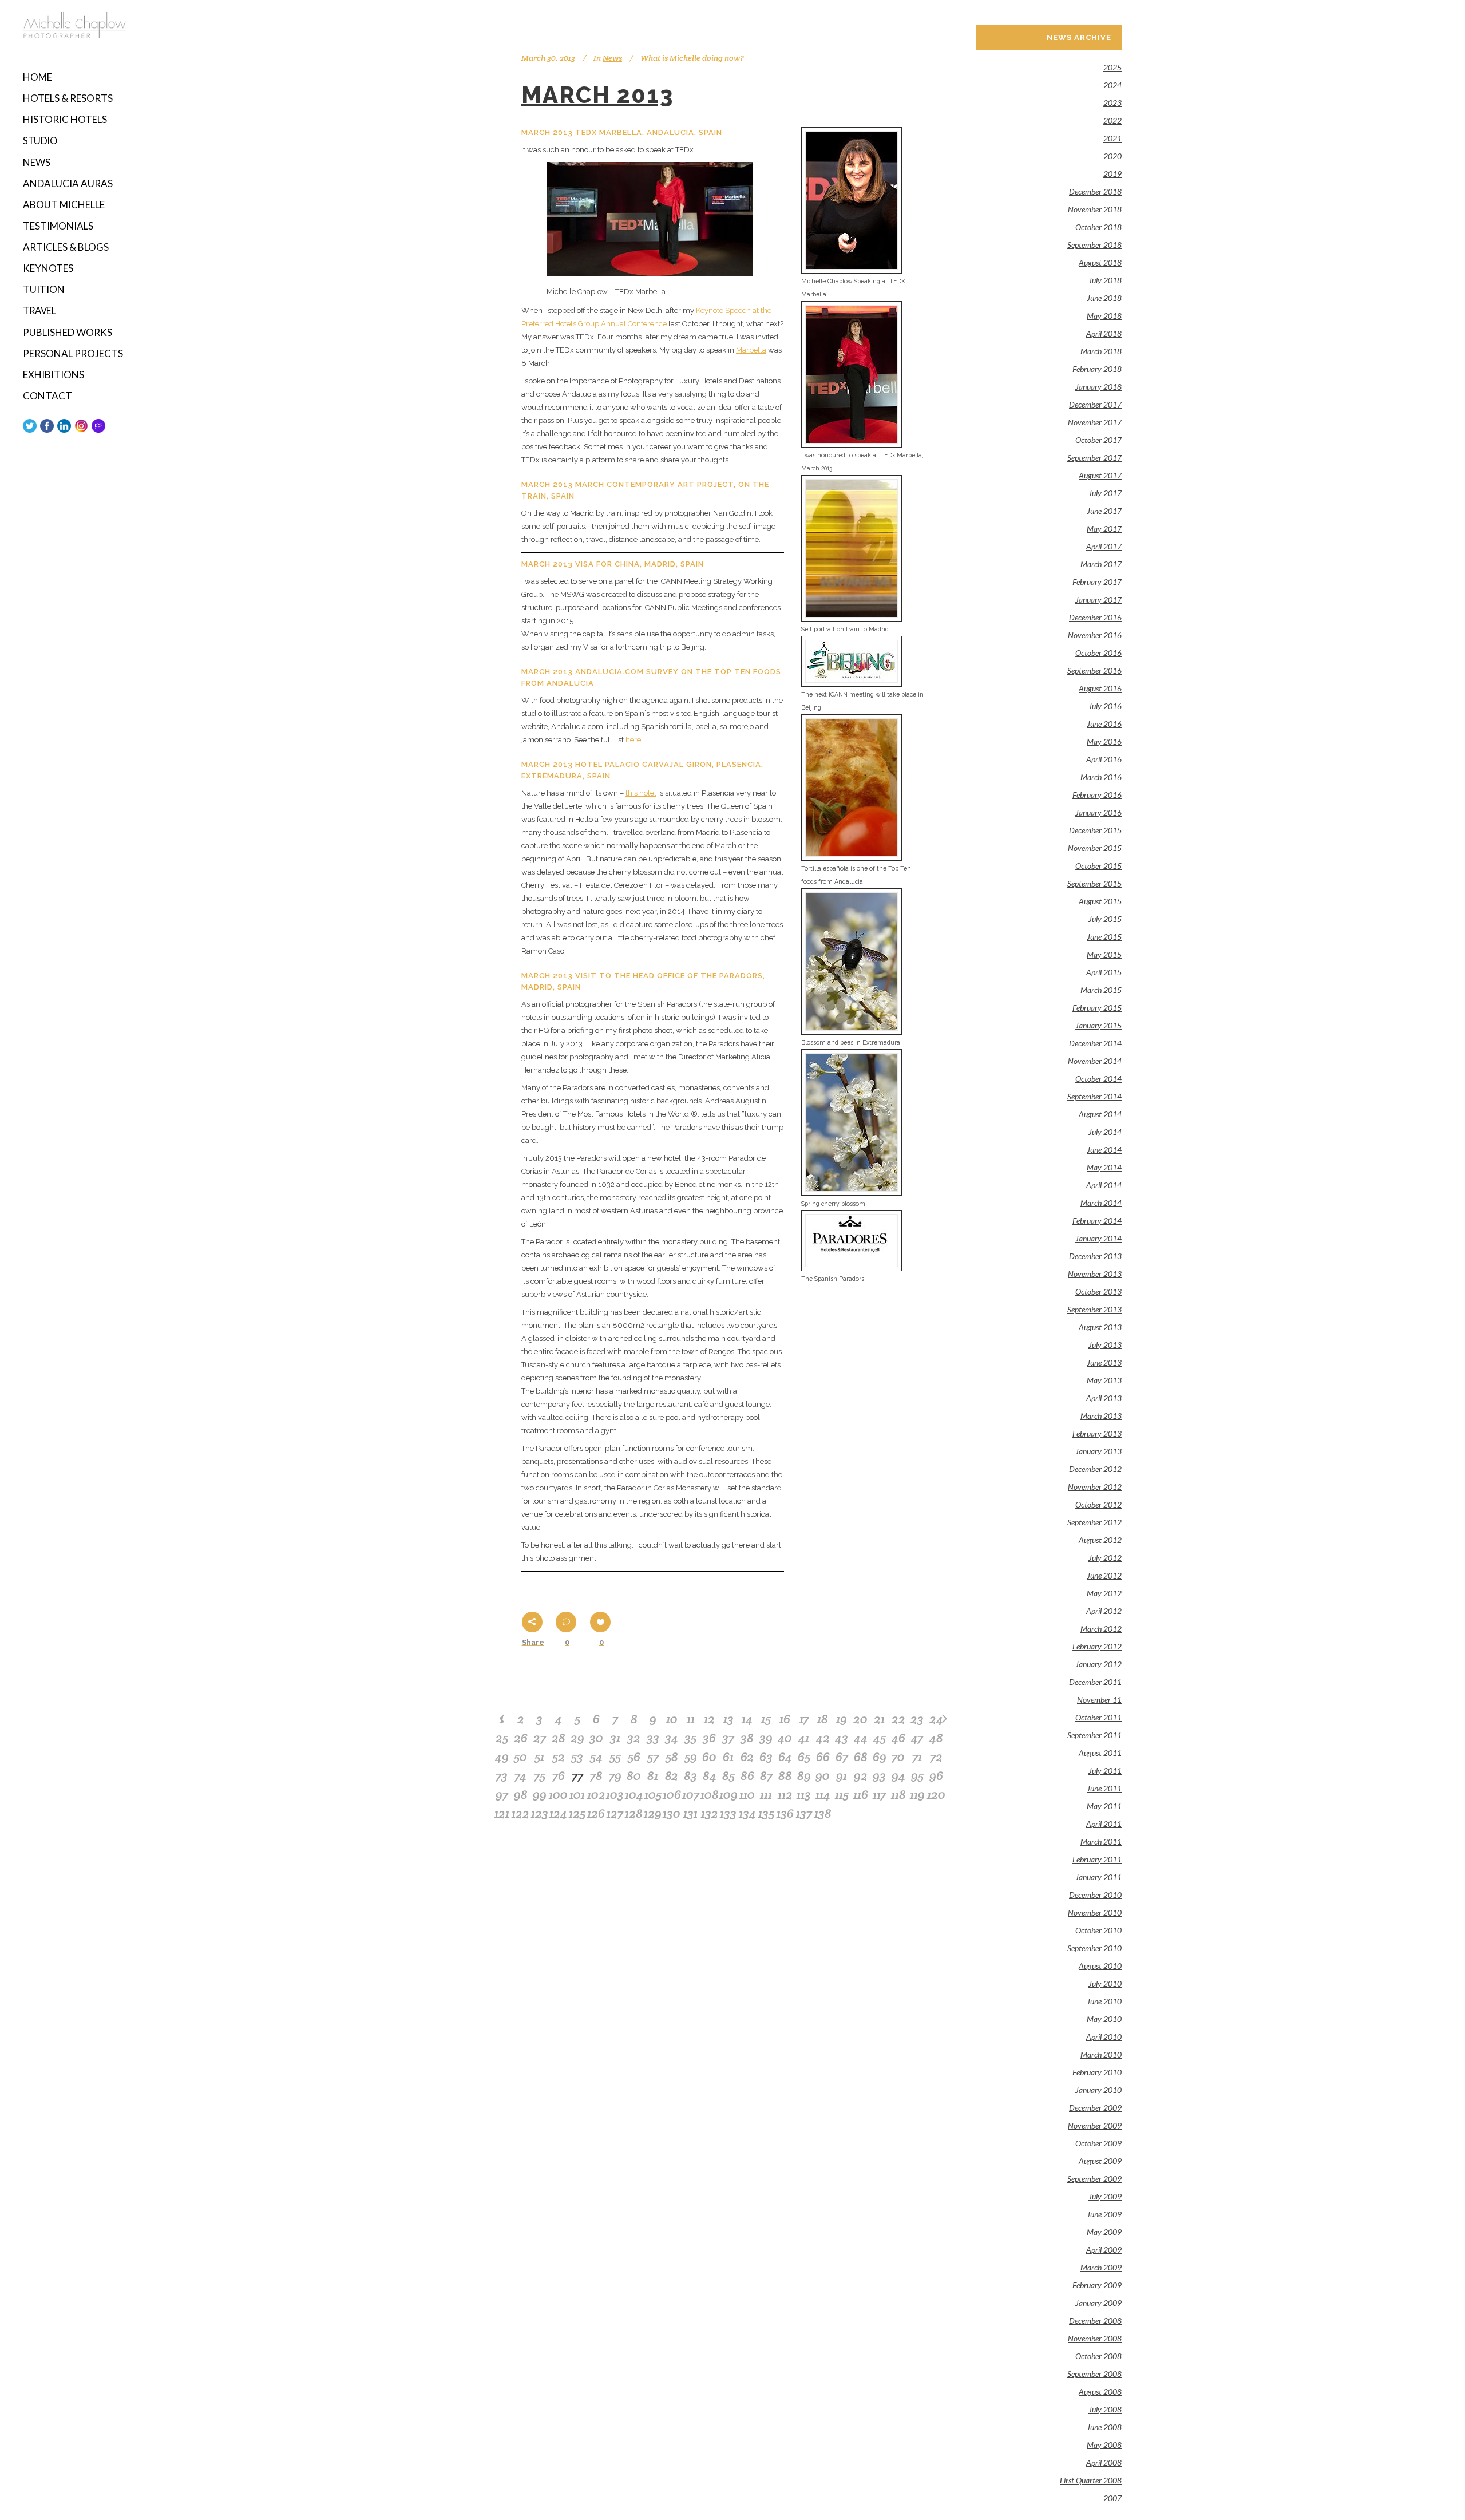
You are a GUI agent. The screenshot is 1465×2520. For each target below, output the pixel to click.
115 (842, 1794)
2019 (1112, 174)
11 (691, 1719)
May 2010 (1104, 2019)
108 (710, 1794)
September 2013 (1094, 1309)
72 (936, 1757)
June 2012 (1104, 1575)
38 (747, 1738)
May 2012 (1104, 1593)
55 (615, 1757)
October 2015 (1098, 866)
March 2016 (1101, 777)
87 (766, 1775)
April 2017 (1104, 546)
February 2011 (1097, 1859)
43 (842, 1738)
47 (917, 1738)
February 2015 (1097, 1008)
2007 (1112, 2498)
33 (653, 1738)
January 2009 (1098, 2303)
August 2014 (1100, 1114)
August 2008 (1100, 2392)
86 (747, 1775)
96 (936, 1775)
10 (672, 1719)
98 (521, 1794)
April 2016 (1104, 759)
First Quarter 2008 (1091, 2480)
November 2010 (1095, 1912)
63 (766, 1757)
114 (823, 1794)
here (633, 740)
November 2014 (1095, 1061)
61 (728, 1757)
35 (690, 1738)
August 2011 (1100, 1753)
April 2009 (1104, 2250)
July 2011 (1105, 1771)
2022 (1112, 120)
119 (917, 1794)
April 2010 (1104, 2037)
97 (502, 1794)
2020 (1112, 156)
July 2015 (1105, 919)
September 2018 (1094, 245)
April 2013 (1104, 1398)
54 (596, 1757)
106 (672, 1794)
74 (520, 1775)
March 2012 (1101, 1629)
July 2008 (1105, 2409)
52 (559, 1757)
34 (672, 1738)
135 (766, 1813)
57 (653, 1757)
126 (596, 1813)
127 (615, 1813)
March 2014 (1101, 1203)
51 (539, 1757)
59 (691, 1757)
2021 (1112, 138)
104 (634, 1794)
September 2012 (1094, 1522)
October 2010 (1098, 1930)
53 (577, 1757)
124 (558, 1813)
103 (615, 1794)
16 (785, 1719)
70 (898, 1757)
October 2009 (1098, 2143)
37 (728, 1738)
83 (690, 1775)
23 (917, 1719)
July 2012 (1105, 1558)
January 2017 (1098, 600)
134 (747, 1813)
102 (596, 1794)
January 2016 (1098, 812)
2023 (1112, 103)
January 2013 (1098, 1451)
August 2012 (1100, 1540)
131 (690, 1813)
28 (559, 1738)
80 (634, 1775)
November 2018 (1095, 209)
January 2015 (1098, 1025)
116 (861, 1794)
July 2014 (1105, 1132)
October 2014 (1098, 1079)
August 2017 (1100, 475)
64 (785, 1757)
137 (804, 1813)
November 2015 (1095, 848)
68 (861, 1757)
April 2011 (1104, 1824)
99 (540, 1794)
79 (615, 1775)
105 (653, 1794)
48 (936, 1738)
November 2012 (1095, 1487)
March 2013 (597, 95)
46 (898, 1738)
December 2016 (1095, 617)
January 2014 (1098, 1238)
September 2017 (1094, 458)
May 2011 (1104, 1806)
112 (785, 1794)
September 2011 (1094, 1735)
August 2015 (1100, 901)
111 (766, 1794)
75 (540, 1775)
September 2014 (1094, 1096)
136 (785, 1813)
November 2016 (1095, 635)
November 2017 (1095, 422)
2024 (1112, 85)
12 (709, 1719)
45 (880, 1738)
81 (653, 1775)
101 (577, 1794)
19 (842, 1719)
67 (842, 1757)
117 (879, 1794)
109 (728, 1794)
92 (861, 1775)
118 (898, 1794)
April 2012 (1104, 1611)
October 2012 (1098, 1504)
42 (823, 1738)
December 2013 (1095, 1256)
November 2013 (1095, 1274)
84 (710, 1775)
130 (672, 1813)
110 (747, 1794)
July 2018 (1105, 280)
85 (728, 1775)
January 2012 (1098, 1664)
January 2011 (1098, 1877)
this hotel (641, 793)
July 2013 (1105, 1345)
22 (898, 1719)
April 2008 (1104, 2462)
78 (596, 1775)
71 (917, 1757)
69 (880, 1757)
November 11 (1099, 1700)
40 (785, 1738)
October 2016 (1098, 653)
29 (577, 1738)
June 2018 (1104, 298)
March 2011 (1101, 1841)
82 (672, 1775)
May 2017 (1104, 529)
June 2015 (1104, 937)
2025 (1112, 67)
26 (521, 1738)
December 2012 (1095, 1469)
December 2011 (1095, 1682)
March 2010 (1101, 2054)
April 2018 (1104, 333)
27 (540, 1738)
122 (520, 1813)
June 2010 (1104, 2001)
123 (540, 1813)
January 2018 (1098, 387)
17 (804, 1719)
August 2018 (1100, 262)
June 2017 (1104, 511)
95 (917, 1775)
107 (691, 1794)
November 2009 (1095, 2125)
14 (747, 1719)
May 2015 (1104, 954)
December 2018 (1095, 191)
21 (879, 1719)
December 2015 (1095, 830)
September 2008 (1094, 2374)
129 (653, 1813)
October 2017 (1098, 440)
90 (823, 1775)
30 (596, 1738)
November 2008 (1095, 2338)
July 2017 (1105, 493)
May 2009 (1104, 2232)
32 (634, 1738)
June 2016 (1104, 724)
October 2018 (1098, 227)
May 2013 (1104, 1380)
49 (502, 1757)
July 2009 (1105, 2196)
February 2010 (1097, 2072)
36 (709, 1738)
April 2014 (1104, 1185)
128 (634, 1813)
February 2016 (1097, 795)
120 (936, 1794)
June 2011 (1104, 1788)
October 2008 (1098, 2356)
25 (502, 1738)
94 (898, 1775)
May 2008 (1104, 2445)
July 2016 (1105, 706)
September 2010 (1094, 1948)
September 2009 (1094, 2179)
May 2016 (1104, 741)
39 (766, 1738)
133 (728, 1813)
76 (559, 1775)
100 (558, 1794)
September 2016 (1094, 670)
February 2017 (1097, 582)
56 (634, 1757)
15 (766, 1719)
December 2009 (1095, 2108)
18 (823, 1719)
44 (861, 1738)
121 (502, 1813)
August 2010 (1100, 1966)
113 (804, 1794)
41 (804, 1738)
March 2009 (1101, 2267)
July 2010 (1105, 1983)
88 (785, 1775)
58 (672, 1757)
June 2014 (1104, 1150)
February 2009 (1097, 2285)
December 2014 (1095, 1043)
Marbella (751, 350)
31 (615, 1738)
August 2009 (1100, 2161)
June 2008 (1104, 2427)
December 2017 (1095, 404)
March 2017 (1101, 564)
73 (502, 1775)
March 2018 (1101, 351)
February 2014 (1097, 1221)
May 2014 (1104, 1167)
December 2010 (1095, 1895)
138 (823, 1813)
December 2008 (1095, 2321)
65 (804, 1757)
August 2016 (1100, 688)
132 (710, 1813)
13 (728, 1719)
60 (709, 1757)
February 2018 (1097, 369)
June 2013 (1104, 1362)
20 (860, 1719)
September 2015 (1094, 883)
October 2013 (1098, 1291)
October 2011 (1098, 1717)
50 (520, 1757)
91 (842, 1775)
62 (747, 1757)
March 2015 (1101, 990)
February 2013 (1097, 1433)
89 (804, 1775)
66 (823, 1757)
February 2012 (1097, 1646)
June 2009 (1104, 2214)
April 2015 (1104, 972)
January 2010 (1098, 2090)
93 (879, 1775)
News (612, 58)
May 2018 (1104, 316)
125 (577, 1813)
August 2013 (1100, 1327)
